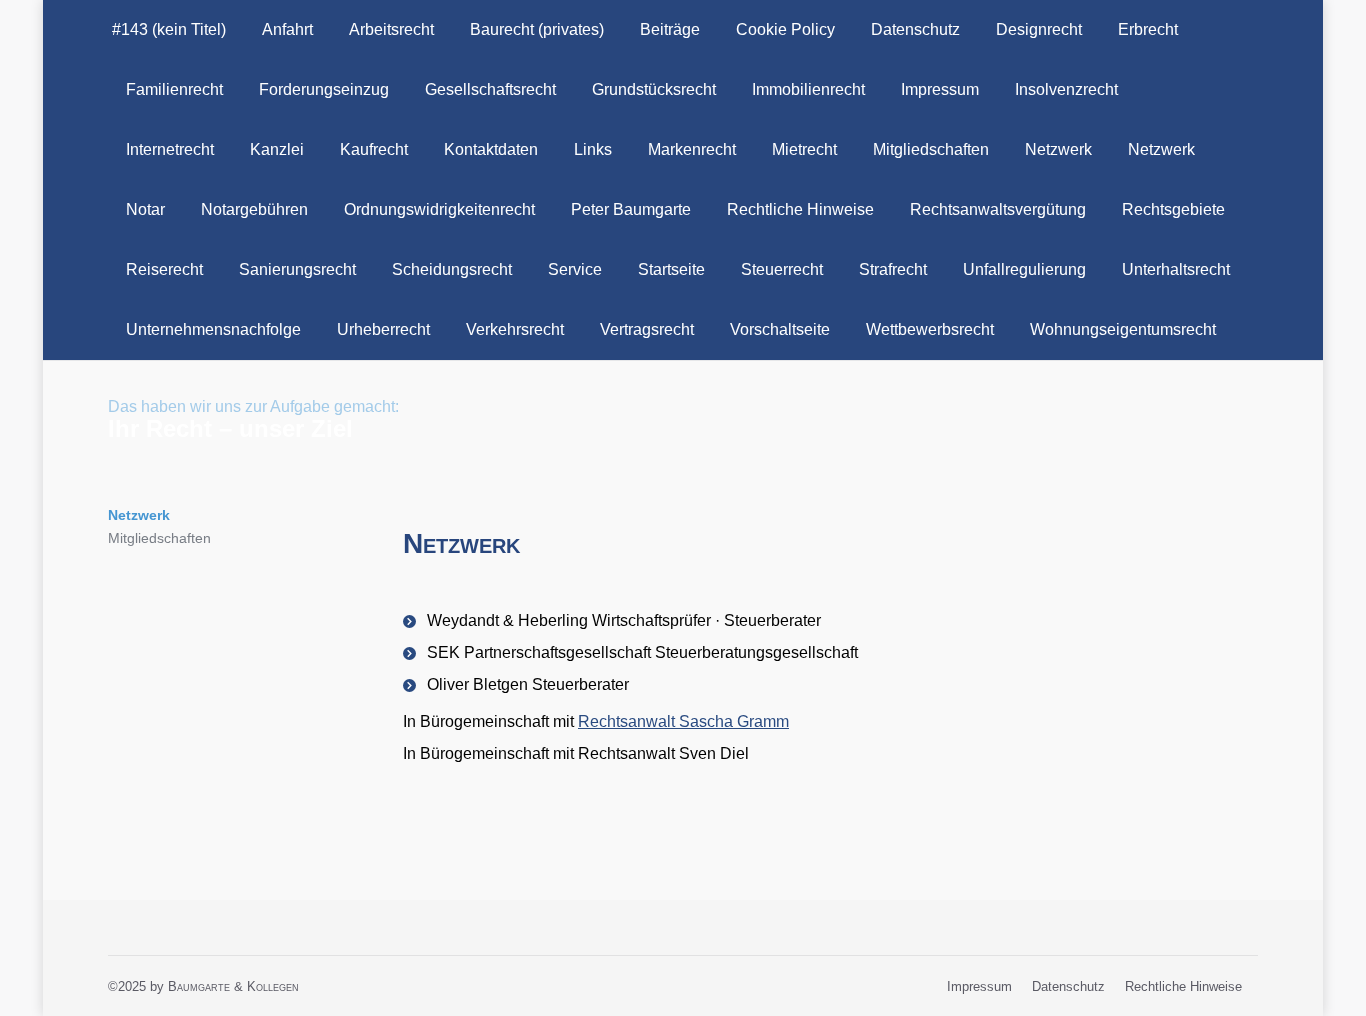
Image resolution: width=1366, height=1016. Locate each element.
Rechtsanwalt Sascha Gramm (683, 721)
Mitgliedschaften (159, 538)
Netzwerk (139, 515)
